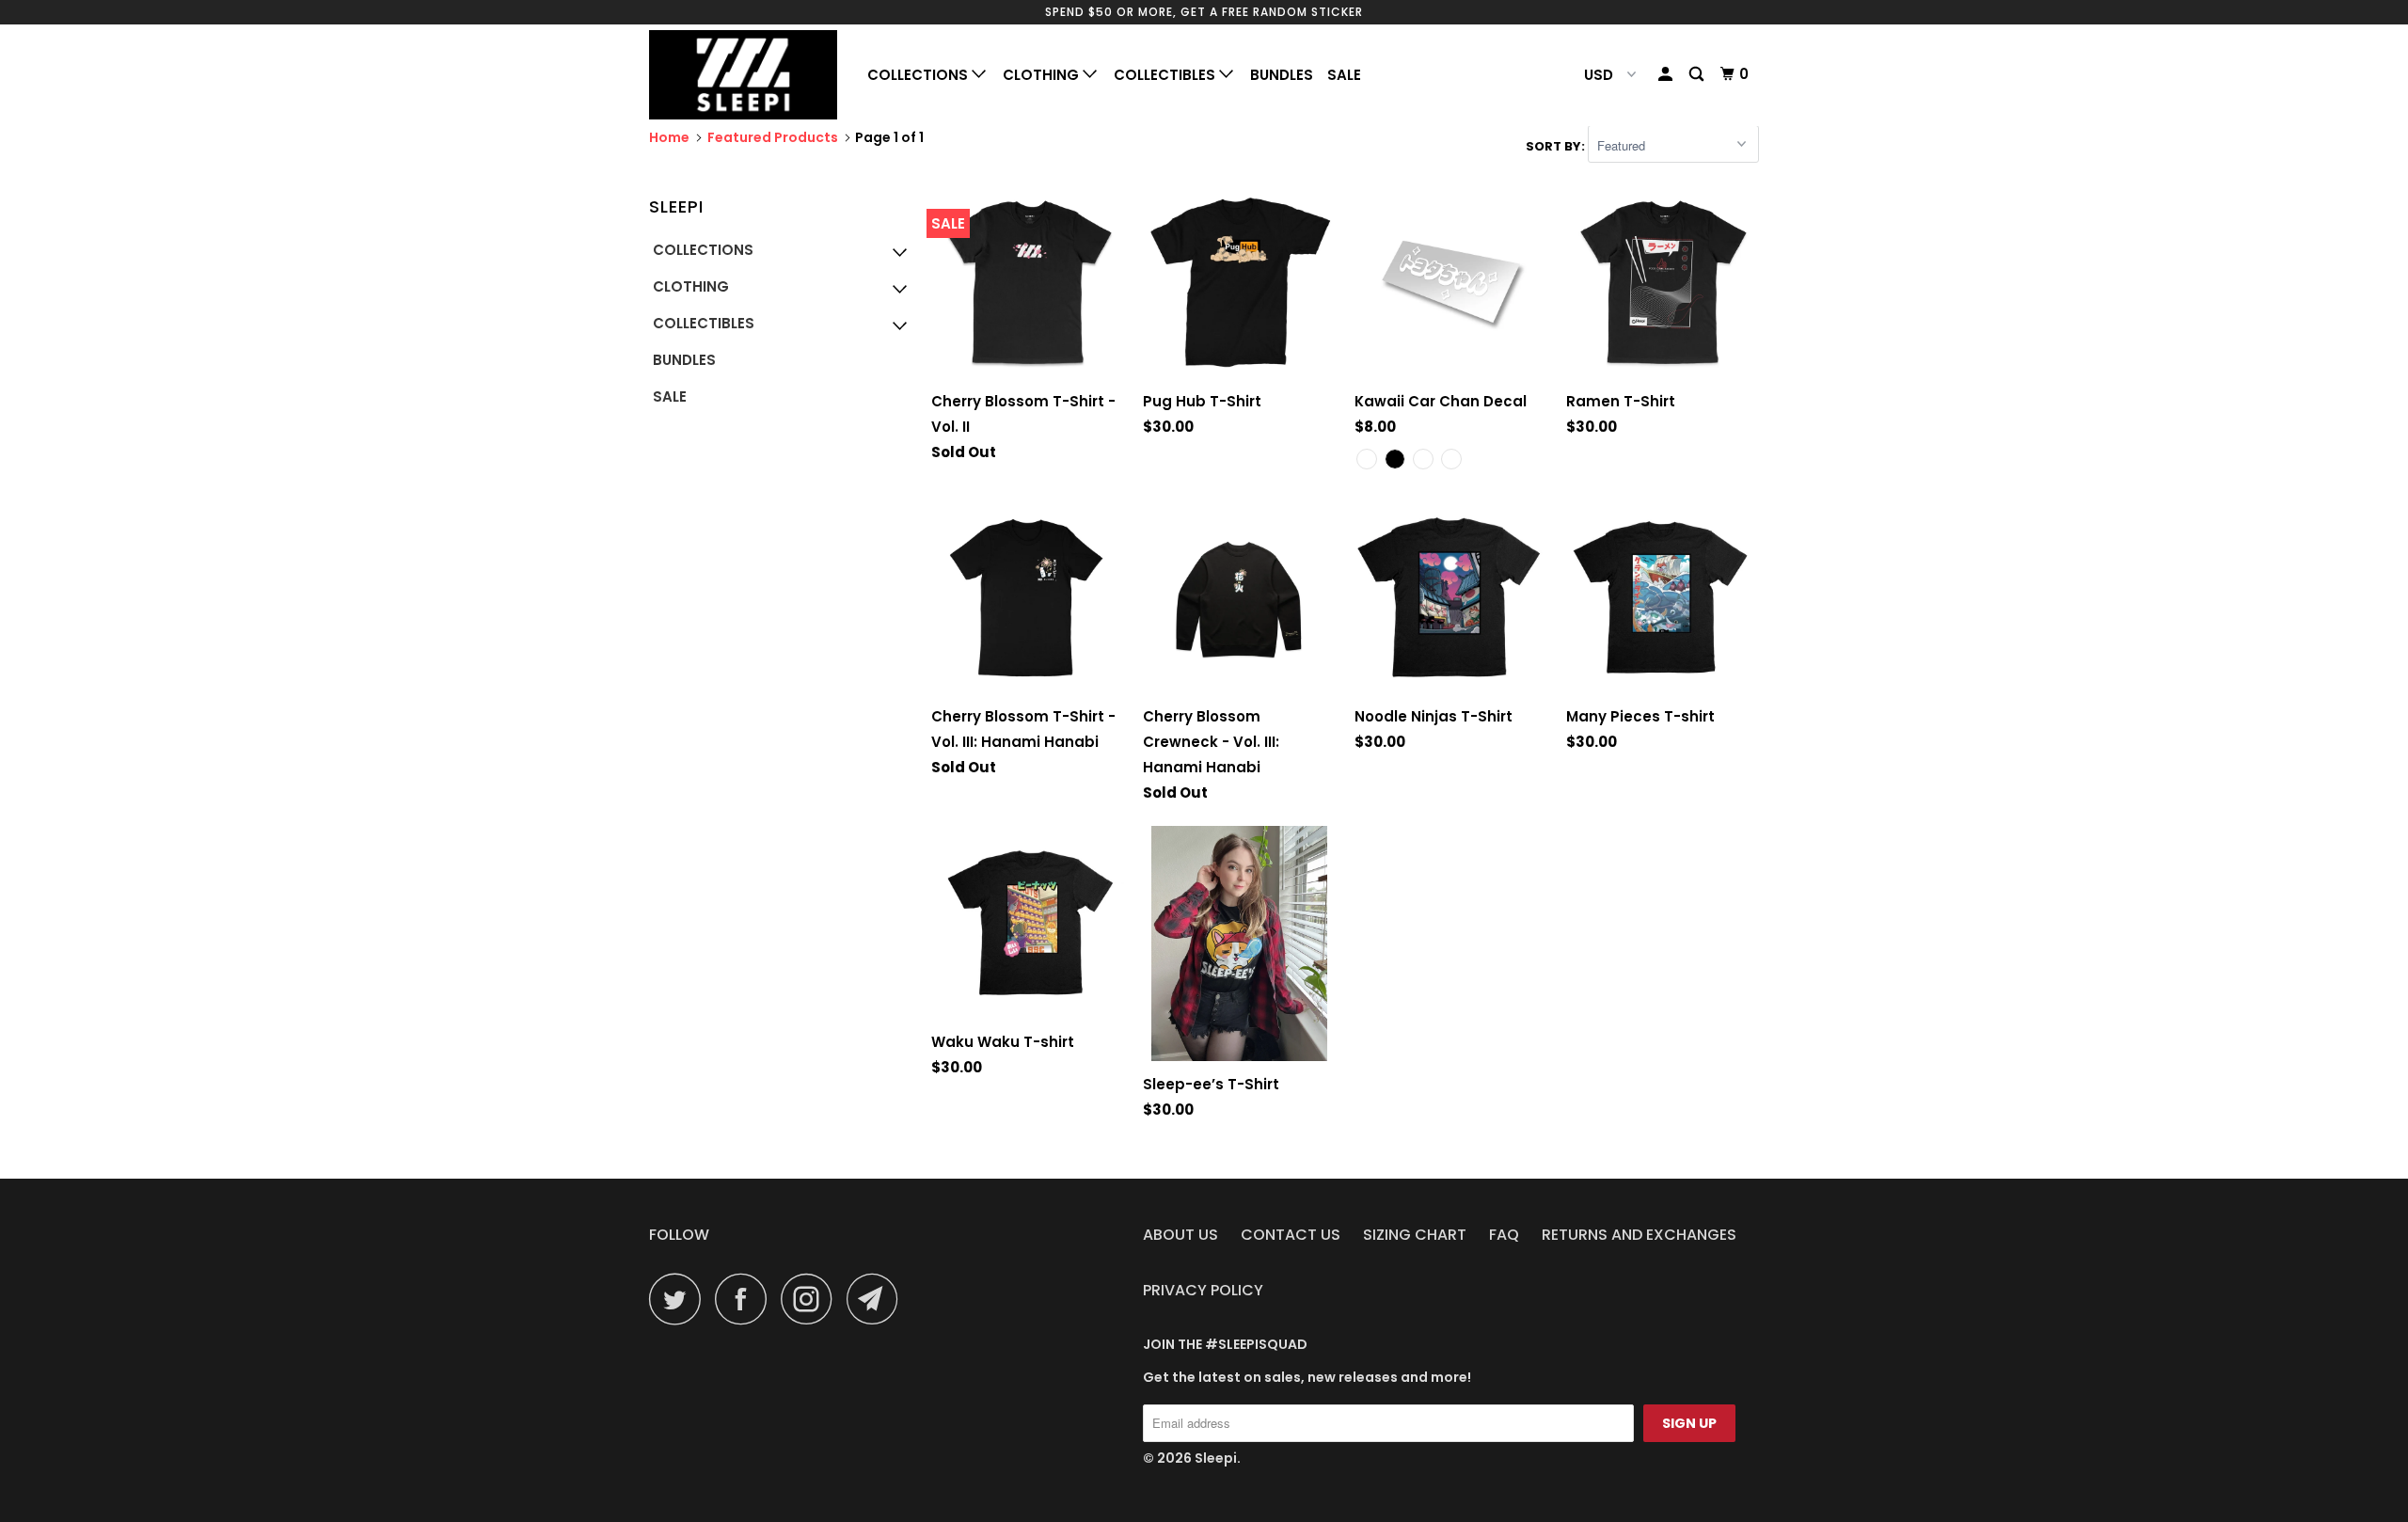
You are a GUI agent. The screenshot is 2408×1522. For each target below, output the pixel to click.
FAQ (1504, 1235)
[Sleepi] (745, 75)
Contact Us (1291, 1235)
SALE (1344, 75)
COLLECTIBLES (1166, 75)
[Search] (1698, 74)
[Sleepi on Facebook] (746, 1299)
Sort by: (1557, 146)
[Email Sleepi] (878, 1299)
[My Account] (1667, 74)
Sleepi (1216, 1458)
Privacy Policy (1203, 1290)
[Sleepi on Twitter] (680, 1299)
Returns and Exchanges (1639, 1235)
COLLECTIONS (919, 75)
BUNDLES (1282, 75)
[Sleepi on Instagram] (812, 1299)
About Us (1180, 1235)
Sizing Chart (1415, 1235)
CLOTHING (1043, 75)
